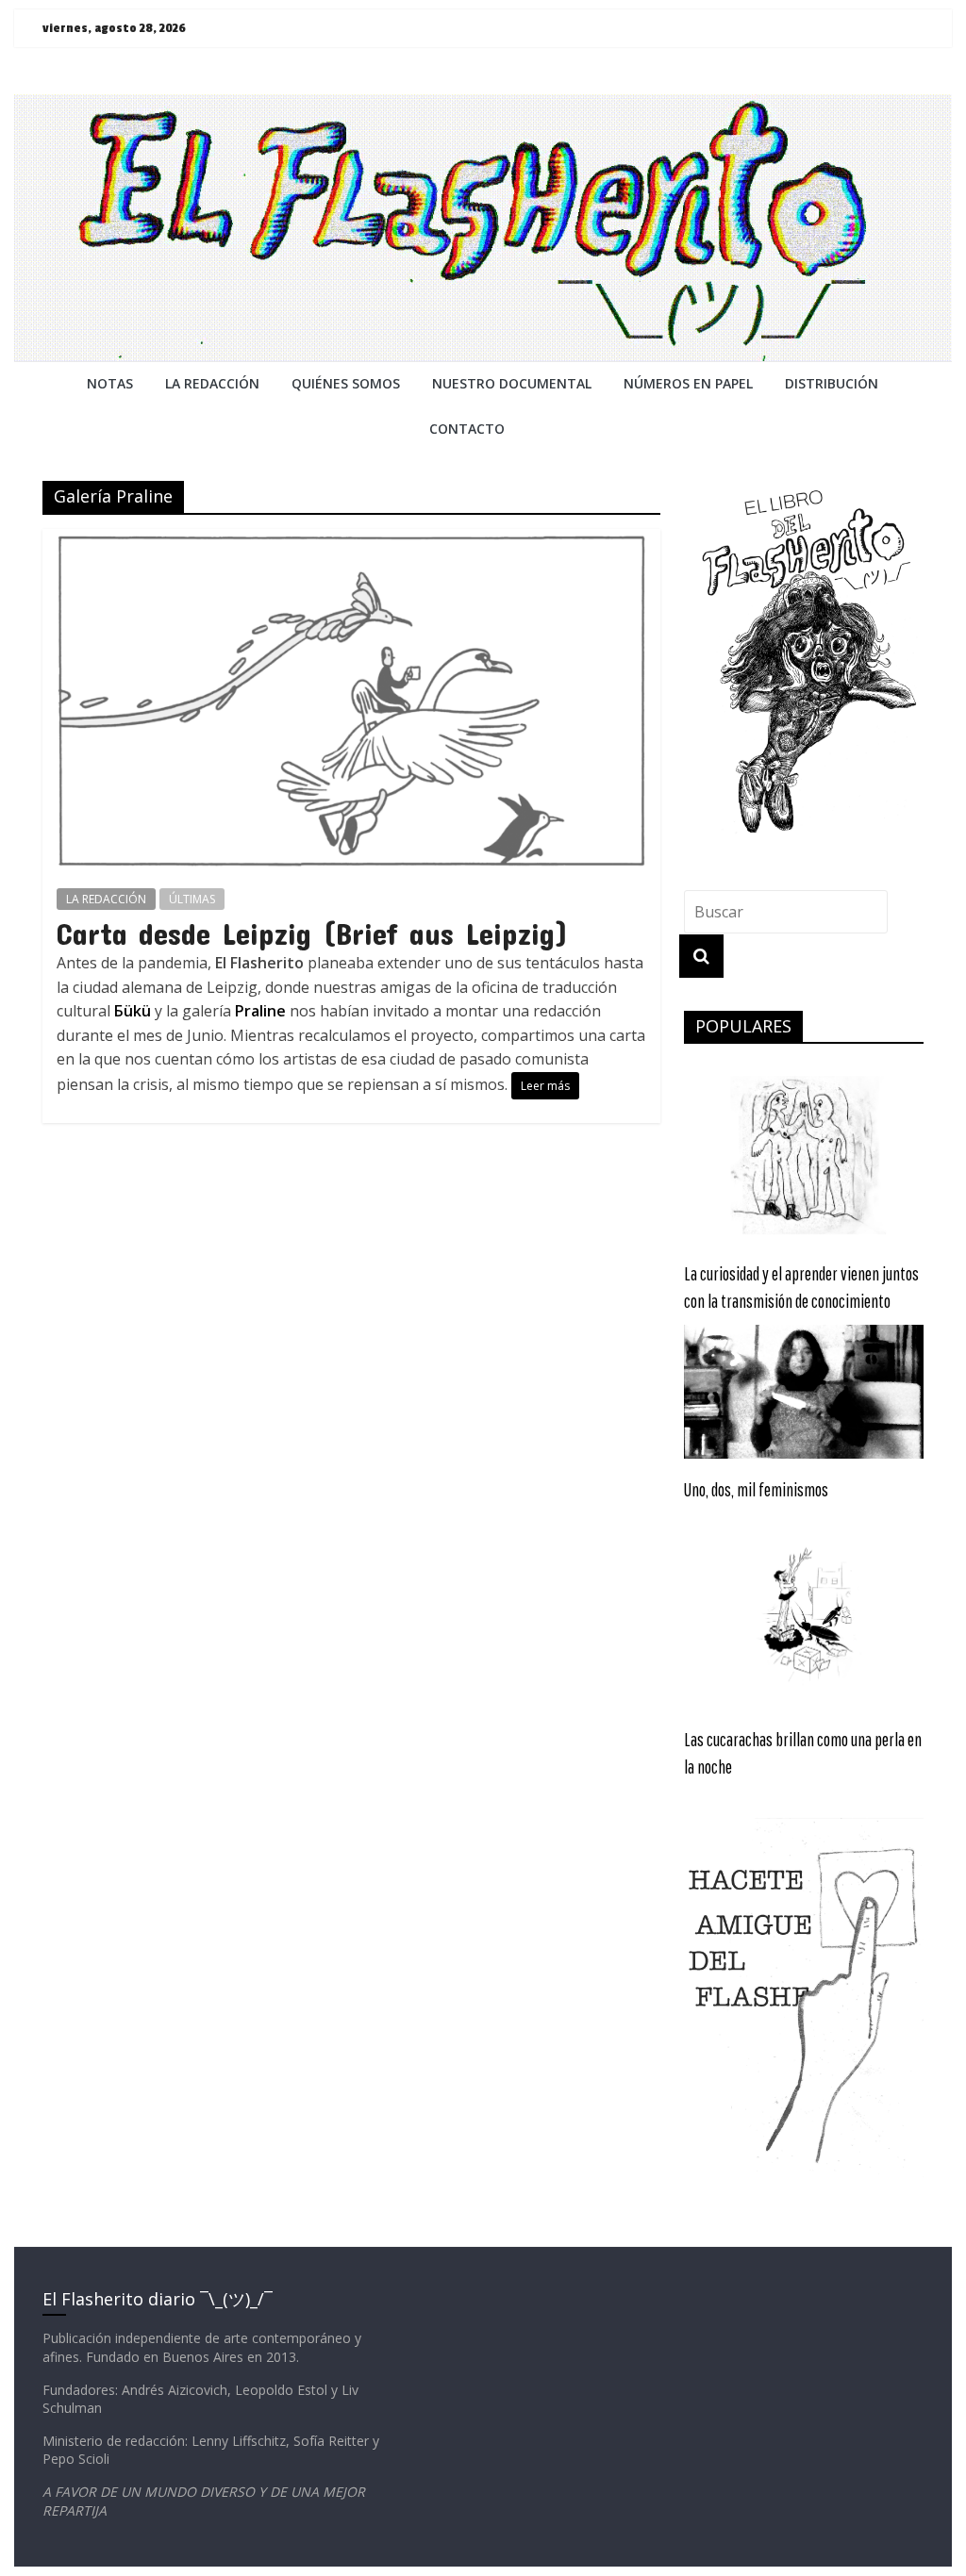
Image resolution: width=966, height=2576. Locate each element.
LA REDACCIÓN (106, 899)
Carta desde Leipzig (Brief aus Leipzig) (312, 933)
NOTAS (110, 383)
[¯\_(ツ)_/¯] (483, 106)
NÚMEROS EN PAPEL (688, 383)
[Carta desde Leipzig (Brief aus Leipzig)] (351, 540)
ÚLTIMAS (192, 899)
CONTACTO (467, 429)
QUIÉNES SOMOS (346, 383)
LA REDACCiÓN (212, 383)
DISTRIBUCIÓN (832, 383)
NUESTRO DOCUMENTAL (512, 383)
